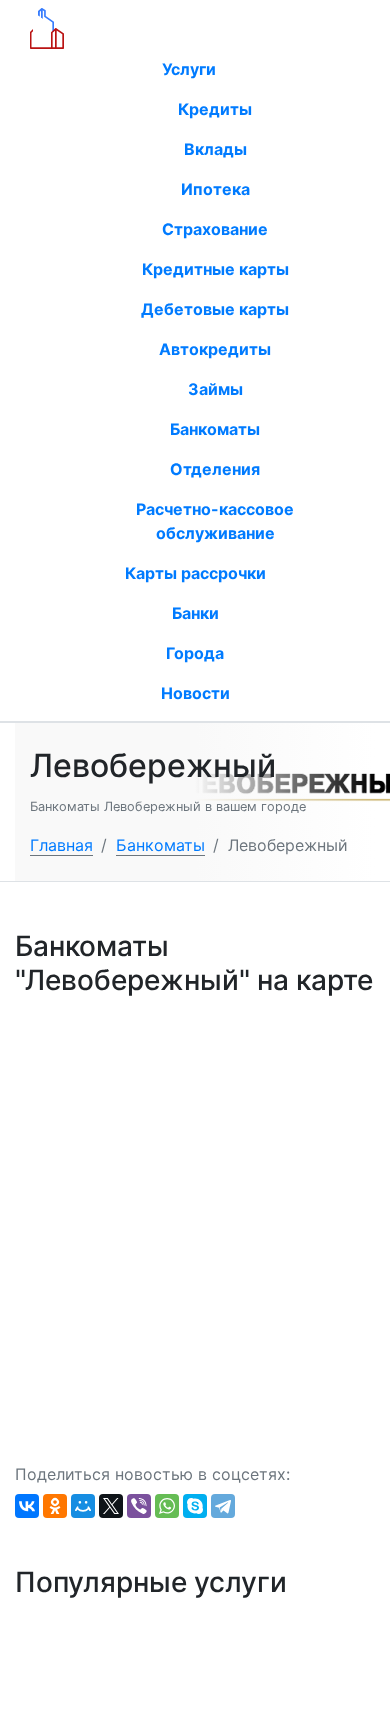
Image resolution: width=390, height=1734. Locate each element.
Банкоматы (215, 429)
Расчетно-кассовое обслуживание (215, 521)
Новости (195, 693)
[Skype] (195, 1506)
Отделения (215, 469)
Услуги (191, 69)
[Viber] (139, 1506)
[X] (111, 1506)
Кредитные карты (215, 269)
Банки (195, 613)
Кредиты (215, 109)
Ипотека (215, 189)
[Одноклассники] (55, 1506)
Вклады (215, 149)
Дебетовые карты (215, 309)
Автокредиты (215, 349)
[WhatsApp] (167, 1506)
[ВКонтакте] (27, 1506)
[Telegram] (223, 1506)
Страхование (215, 229)
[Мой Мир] (83, 1506)
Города (195, 653)
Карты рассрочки (195, 573)
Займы (215, 389)
